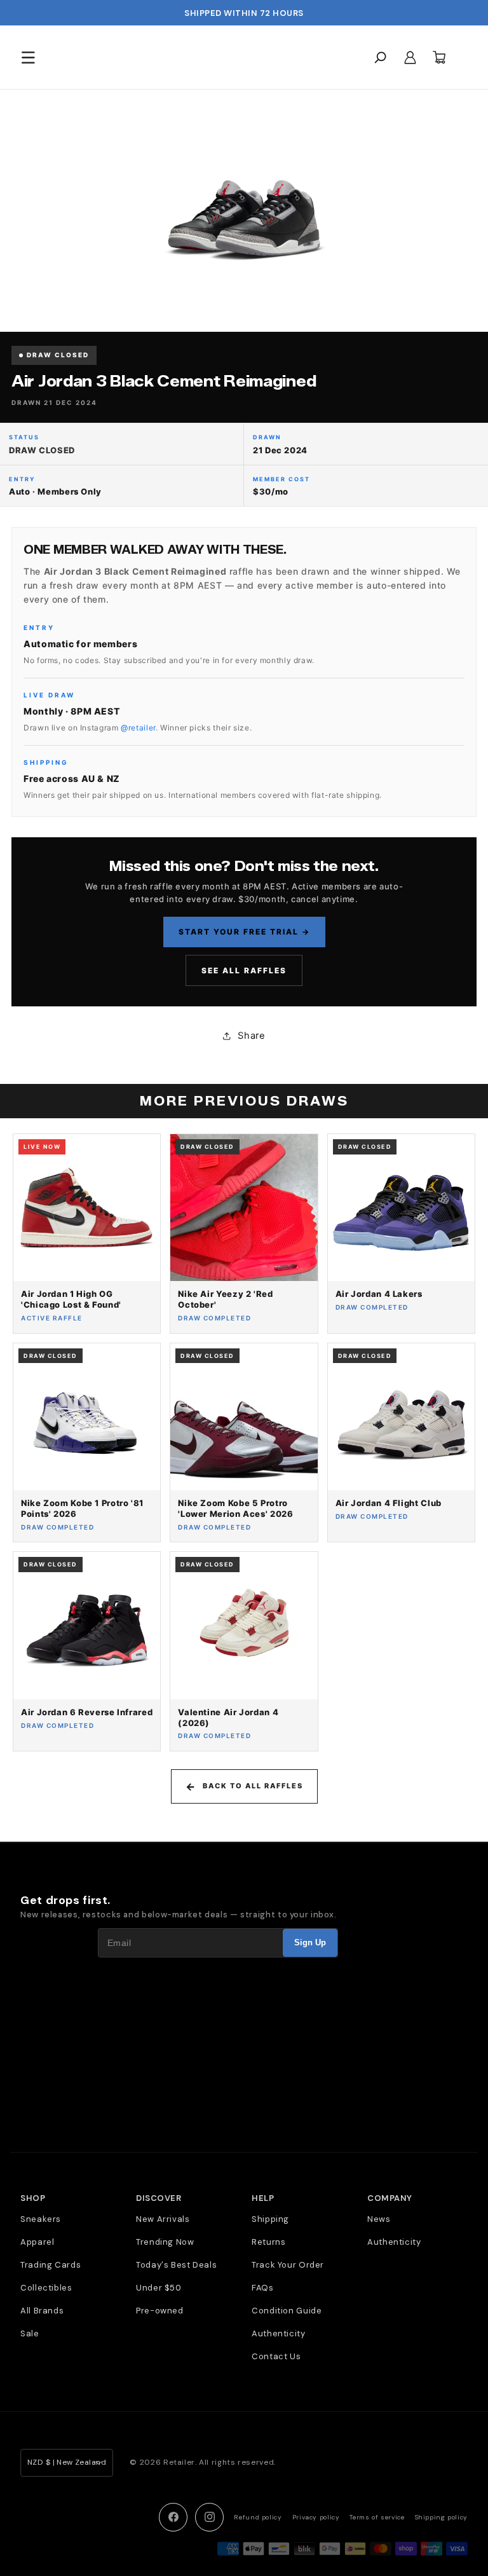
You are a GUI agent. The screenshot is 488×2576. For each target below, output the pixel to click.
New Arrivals (163, 2219)
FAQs (263, 2288)
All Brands (42, 2311)
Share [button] (251, 1036)
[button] (28, 57)
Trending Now (165, 2242)
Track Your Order (288, 2265)
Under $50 (159, 2288)
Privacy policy (316, 2517)
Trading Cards (51, 2265)
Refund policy (258, 2517)
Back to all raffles (253, 1786)
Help (263, 2198)
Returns (268, 2242)
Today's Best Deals (176, 2265)
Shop (33, 2198)
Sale (30, 2333)
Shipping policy (441, 2517)
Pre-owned (160, 2311)
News (379, 2219)
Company (390, 2198)
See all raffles (244, 970)
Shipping (270, 2219)
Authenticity (279, 2333)
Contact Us (276, 2356)
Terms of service (377, 2517)
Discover (159, 2198)
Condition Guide (287, 2311)
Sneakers (41, 2219)
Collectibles (46, 2288)
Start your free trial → (244, 932)
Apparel (37, 2242)
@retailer (138, 728)
